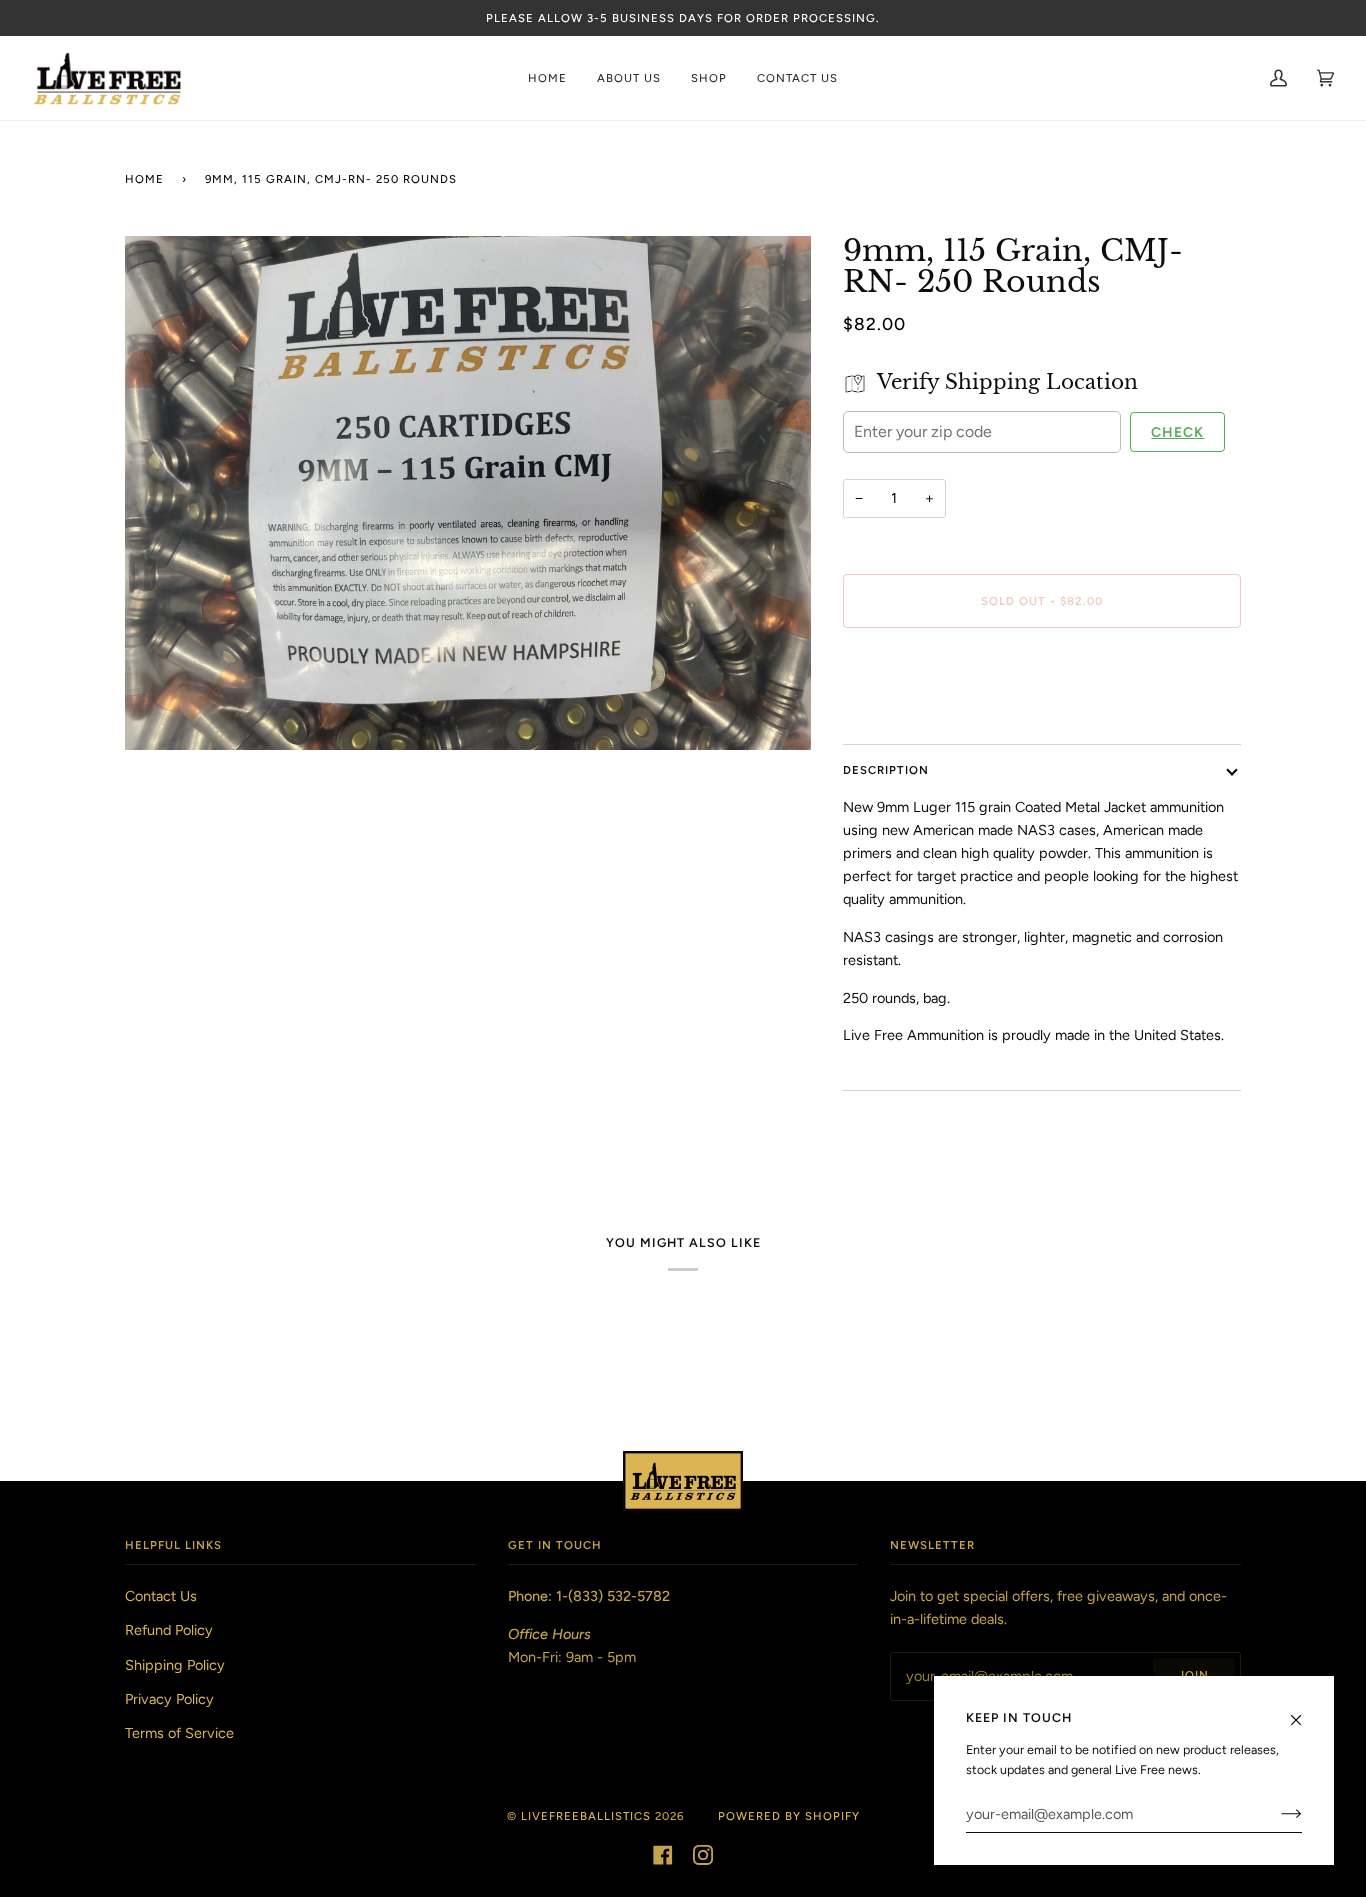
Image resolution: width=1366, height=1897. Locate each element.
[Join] (1275, 1814)
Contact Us (161, 1596)
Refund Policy (169, 1630)
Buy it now (1041, 685)
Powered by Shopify (789, 1816)
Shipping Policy (175, 1665)
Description (886, 770)
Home (144, 179)
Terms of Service (179, 1733)
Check (1177, 432)
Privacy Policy (169, 1699)
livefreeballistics (586, 1816)
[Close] (1304, 1711)
